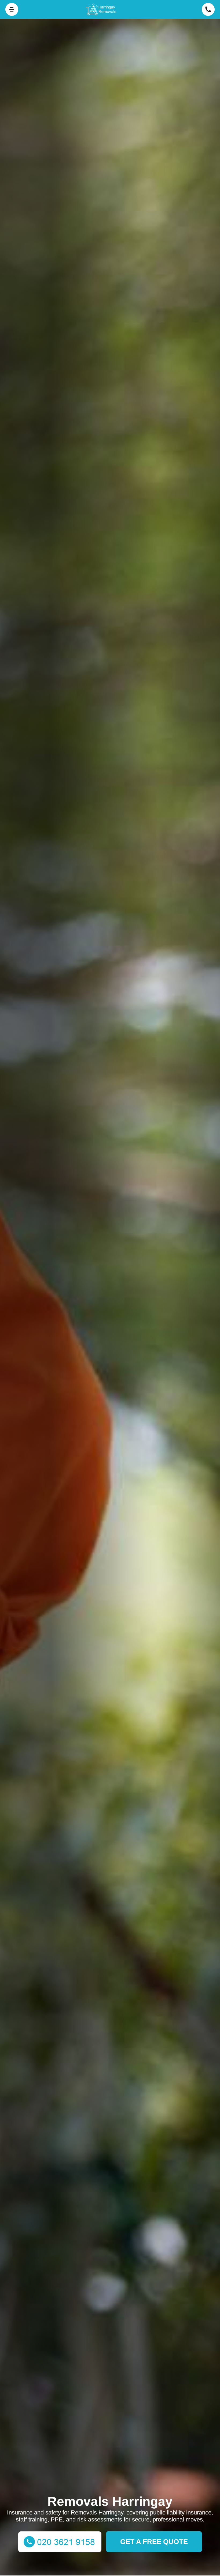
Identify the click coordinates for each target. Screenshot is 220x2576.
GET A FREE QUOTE (154, 2542)
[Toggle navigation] (12, 9)
